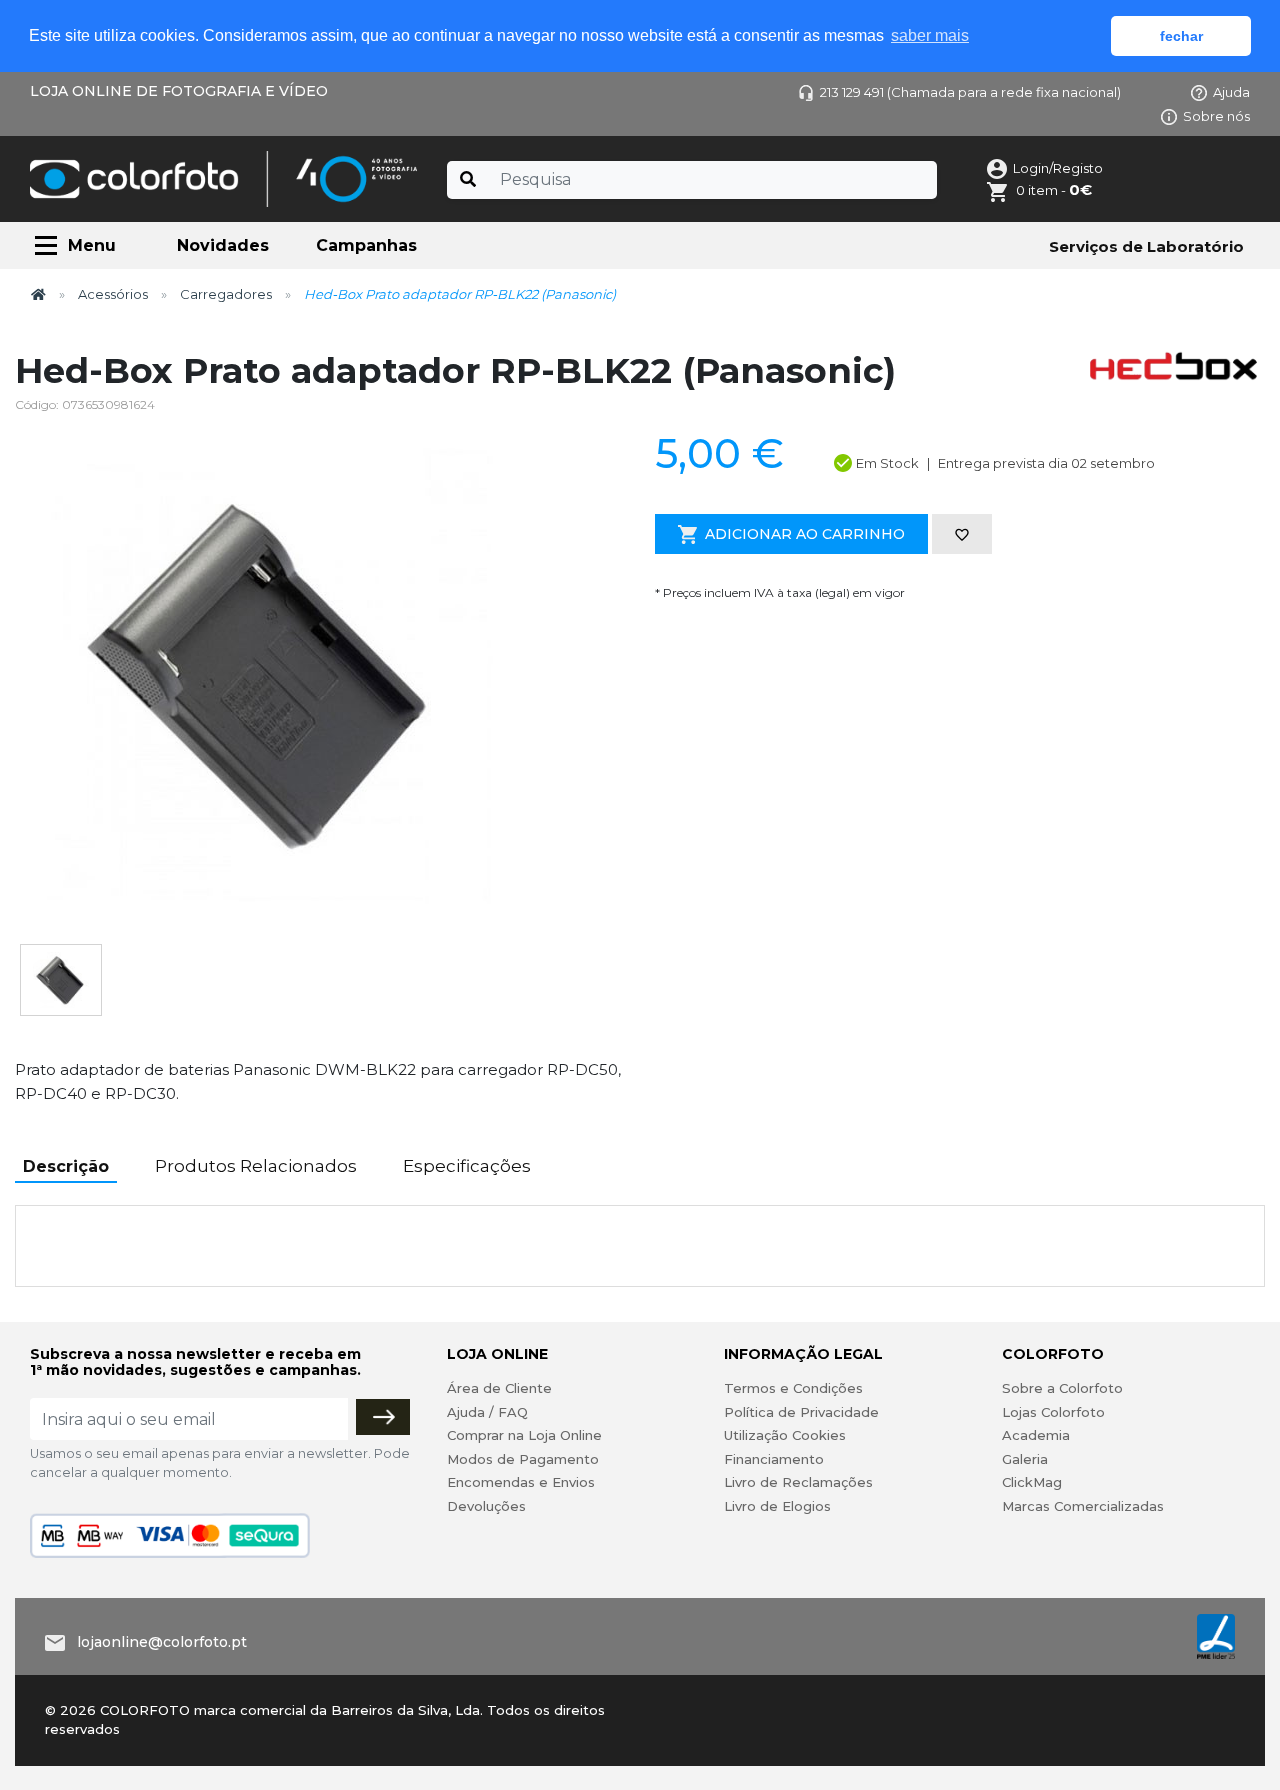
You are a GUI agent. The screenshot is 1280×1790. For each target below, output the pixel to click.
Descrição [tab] (66, 1166)
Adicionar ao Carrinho (805, 534)
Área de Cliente (499, 1388)
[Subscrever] (383, 1417)
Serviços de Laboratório (1146, 246)
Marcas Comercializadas (1083, 1506)
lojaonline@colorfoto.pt (162, 1642)
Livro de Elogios (777, 1506)
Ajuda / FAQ (487, 1412)
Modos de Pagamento (523, 1459)
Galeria (1025, 1459)
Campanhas (366, 245)
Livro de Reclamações (798, 1482)
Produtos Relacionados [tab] (256, 1166)
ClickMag (1032, 1482)
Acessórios (113, 294)
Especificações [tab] (467, 1166)
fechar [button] (1181, 36)
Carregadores (226, 294)
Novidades (223, 245)
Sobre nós (1216, 116)
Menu (92, 245)
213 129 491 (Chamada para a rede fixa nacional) (970, 92)
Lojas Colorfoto (1053, 1412)
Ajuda (1231, 92)
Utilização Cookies (785, 1435)
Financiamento (774, 1459)
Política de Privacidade (801, 1412)
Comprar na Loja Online (524, 1435)
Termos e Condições (793, 1388)
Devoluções (486, 1506)
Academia (1036, 1435)
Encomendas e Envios (521, 1482)
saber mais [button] (930, 35)
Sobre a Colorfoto (1062, 1388)
